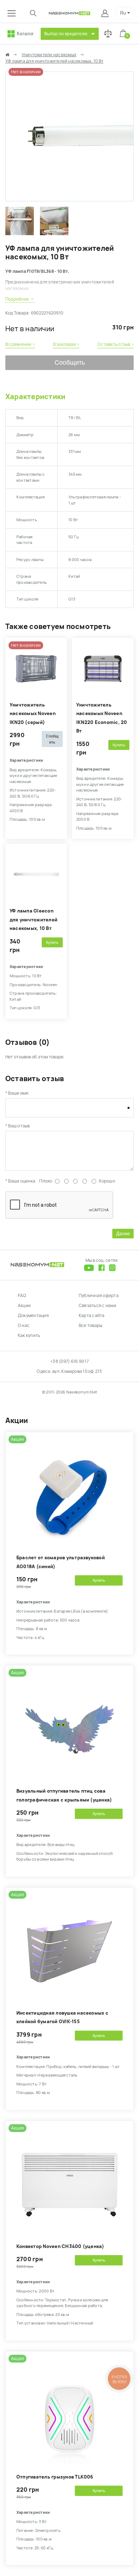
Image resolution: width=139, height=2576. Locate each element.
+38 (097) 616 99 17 (69, 1361)
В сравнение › (20, 344)
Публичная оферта (99, 1296)
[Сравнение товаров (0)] (108, 34)
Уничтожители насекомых (49, 55)
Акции (24, 1306)
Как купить (29, 1335)
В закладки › (66, 344)
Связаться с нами (97, 1306)
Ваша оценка (22, 1181)
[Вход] (106, 13)
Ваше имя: (19, 1093)
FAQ (22, 1296)
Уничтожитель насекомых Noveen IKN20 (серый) (33, 714)
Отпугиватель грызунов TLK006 (55, 2477)
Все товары (91, 1326)
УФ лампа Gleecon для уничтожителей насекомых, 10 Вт (34, 920)
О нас (24, 1326)
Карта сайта (92, 1316)
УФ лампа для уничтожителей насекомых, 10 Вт (54, 61)
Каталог (25, 34)
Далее (123, 1234)
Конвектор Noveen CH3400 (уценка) (60, 2246)
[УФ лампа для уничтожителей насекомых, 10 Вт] (69, 198)
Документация (33, 1316)
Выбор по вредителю (66, 34)
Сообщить (70, 363)
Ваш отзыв (19, 1126)
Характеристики (35, 397)
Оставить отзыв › (115, 344)
